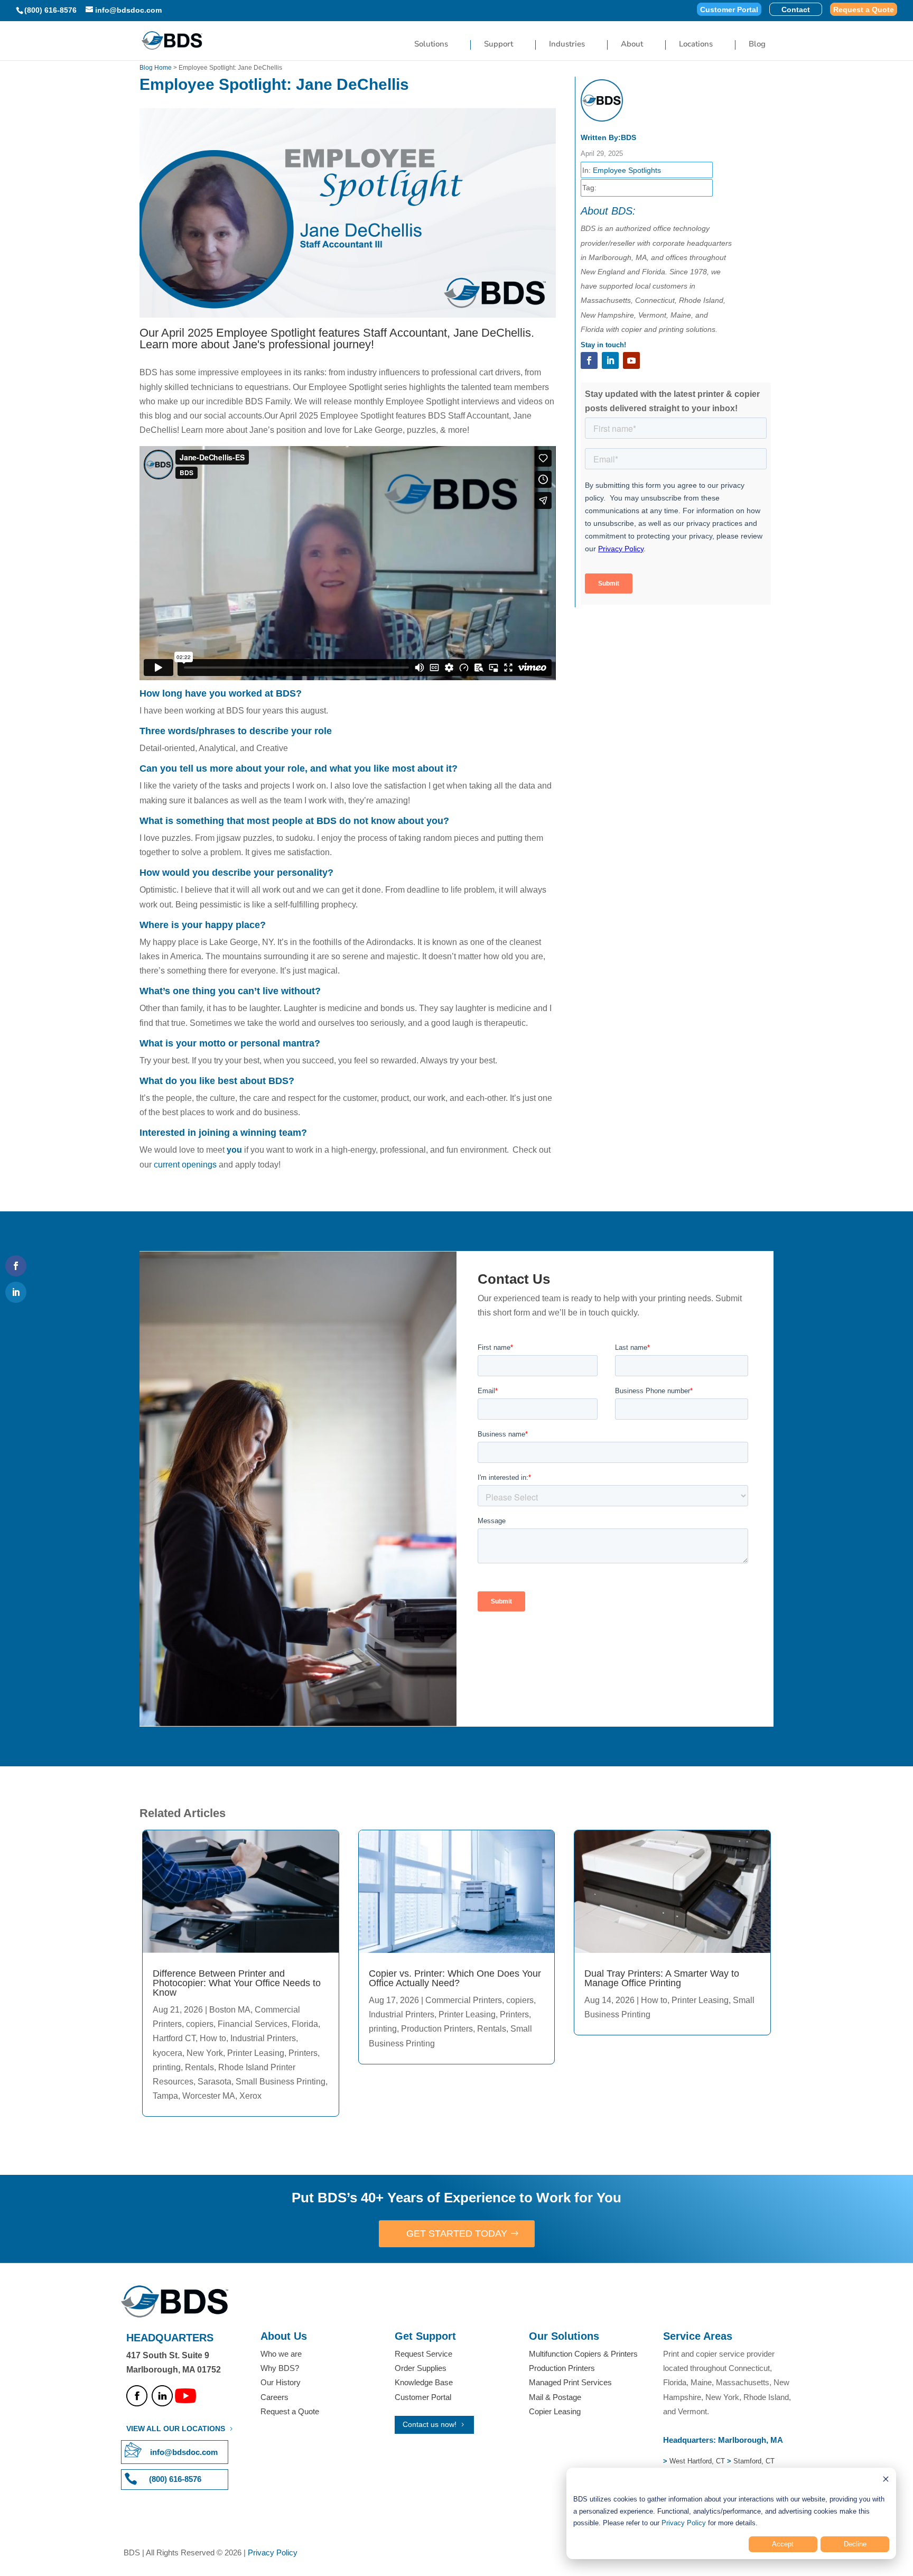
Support (499, 45)
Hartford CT (174, 2038)
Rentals (199, 2067)
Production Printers (437, 2029)
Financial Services (253, 2024)
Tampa (165, 2096)
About (632, 45)
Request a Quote (864, 10)
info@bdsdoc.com (184, 2452)
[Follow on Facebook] (589, 360)
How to (213, 2038)
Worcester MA (209, 2096)
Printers (303, 2053)
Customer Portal (729, 10)
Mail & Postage (555, 2397)
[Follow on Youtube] (631, 360)
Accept (783, 2544)
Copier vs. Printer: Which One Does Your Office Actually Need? (455, 1978)
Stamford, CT (753, 2461)
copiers (200, 2024)
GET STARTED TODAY (457, 2234)
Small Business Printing (281, 2082)
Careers (274, 2397)
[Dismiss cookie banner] (886, 2481)
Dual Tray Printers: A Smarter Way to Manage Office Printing (662, 1978)
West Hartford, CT (697, 2461)
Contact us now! (430, 2424)
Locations (696, 45)
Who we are (281, 2354)
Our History (281, 2382)
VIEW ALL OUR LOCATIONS (176, 2429)
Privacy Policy (684, 2523)
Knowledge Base (424, 2382)
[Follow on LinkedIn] (610, 360)
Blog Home (156, 68)
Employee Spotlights (627, 170)
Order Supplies (421, 2368)
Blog (757, 45)
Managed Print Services (570, 2382)
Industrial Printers (263, 2038)
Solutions (431, 45)
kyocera (167, 2053)
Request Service (423, 2354)
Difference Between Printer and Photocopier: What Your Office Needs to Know (237, 1983)
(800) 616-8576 (50, 10)
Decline (855, 2544)
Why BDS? (280, 2368)
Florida (305, 2024)
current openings (184, 1165)
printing (167, 2067)
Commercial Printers (464, 2000)
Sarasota (215, 2082)
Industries (567, 45)
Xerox (250, 2096)
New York (205, 2053)
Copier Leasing (555, 2411)
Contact (796, 10)
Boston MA (230, 2010)
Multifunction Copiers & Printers (583, 2354)
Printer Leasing (256, 2053)
